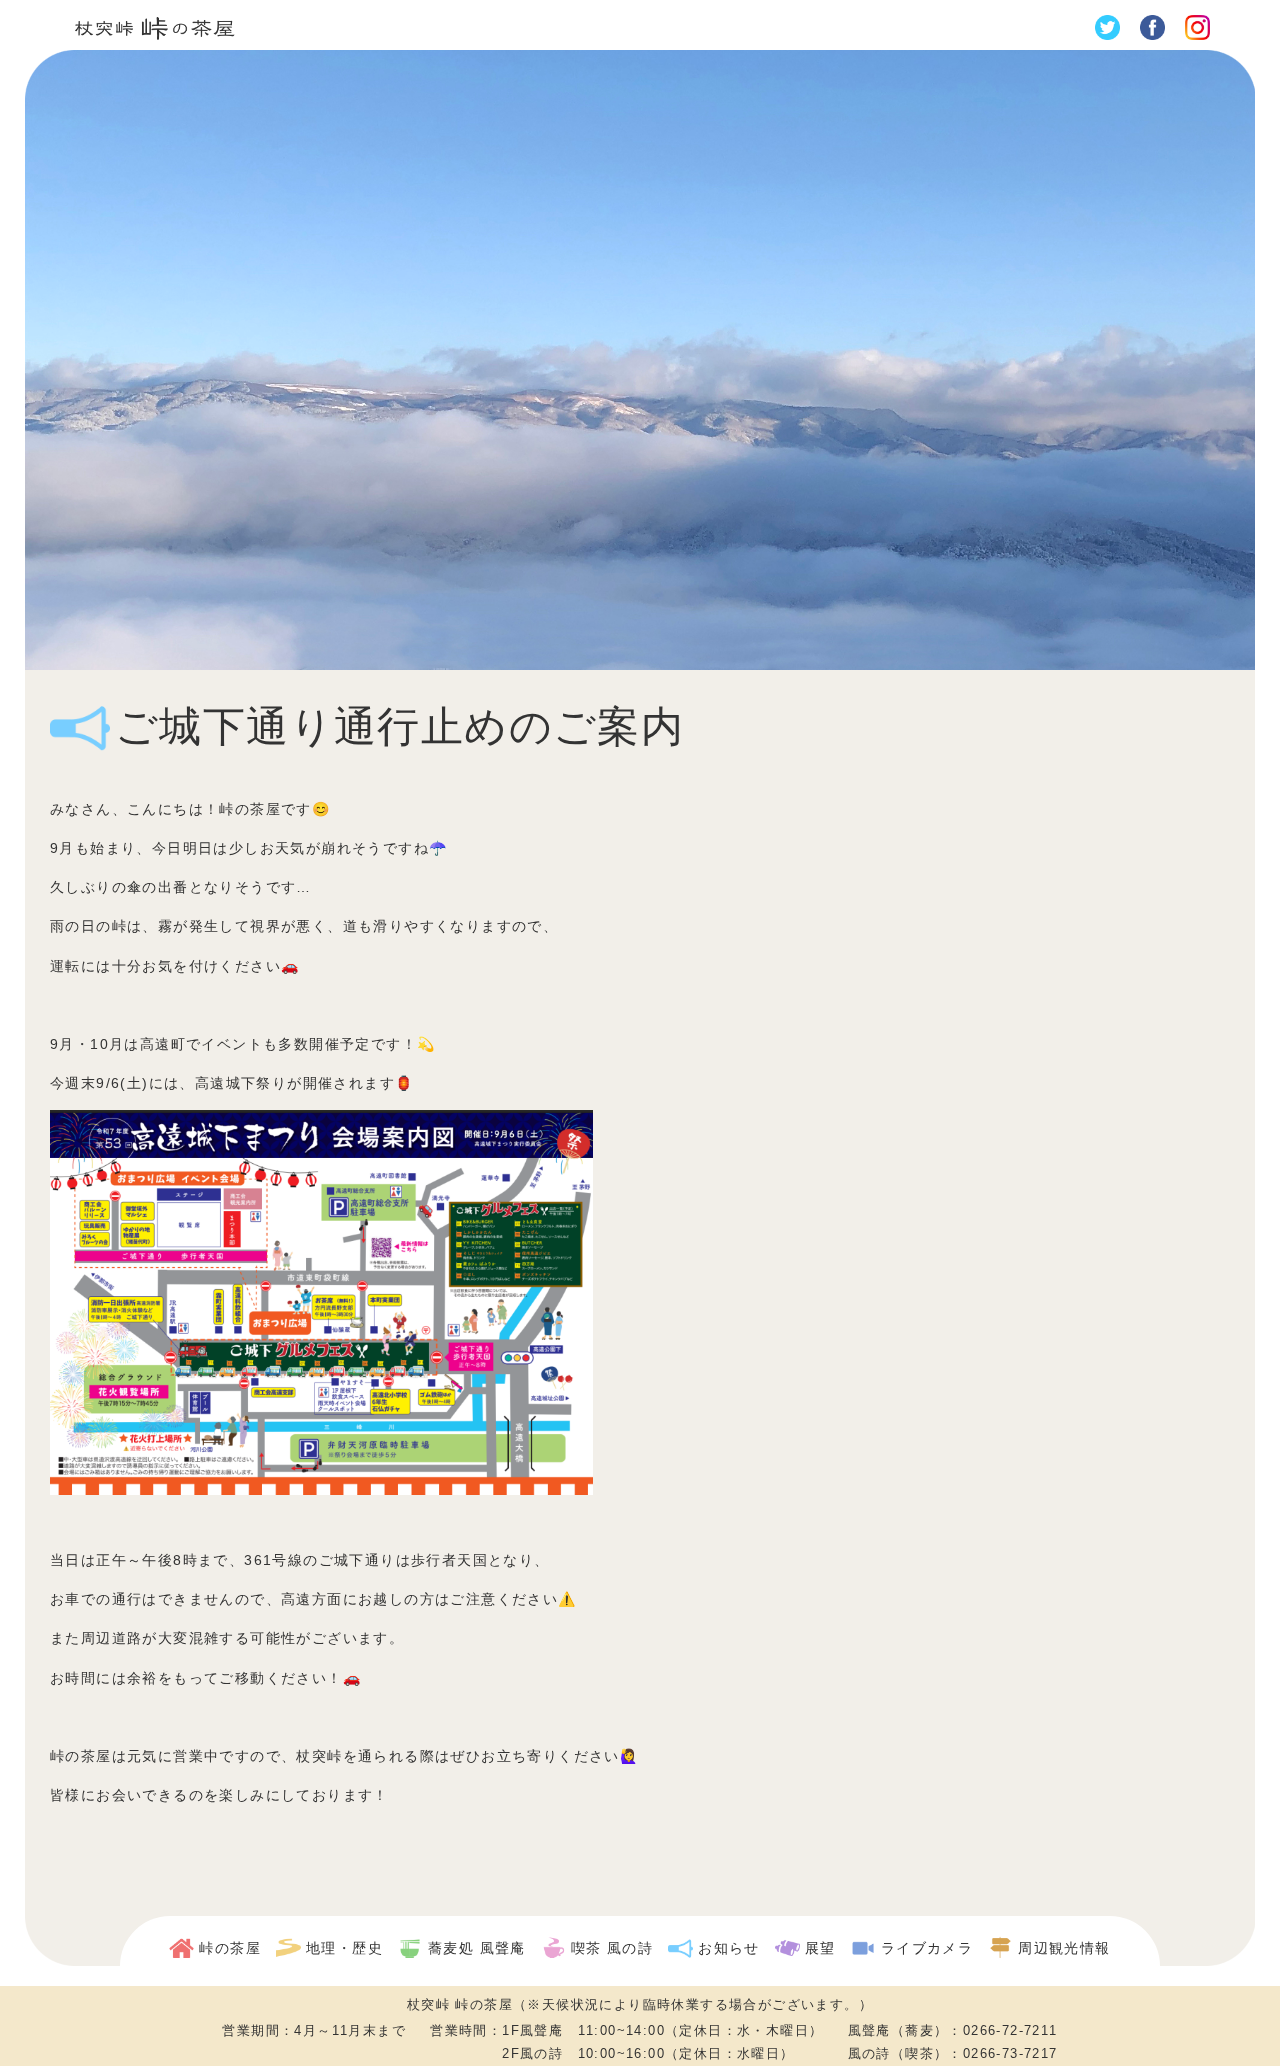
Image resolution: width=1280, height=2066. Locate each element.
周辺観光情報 (1064, 1948)
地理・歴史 (344, 1948)
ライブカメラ (927, 1948)
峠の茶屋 (230, 1948)
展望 (820, 1948)
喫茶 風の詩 (612, 1948)
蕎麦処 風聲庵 (477, 1948)
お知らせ (729, 1948)
